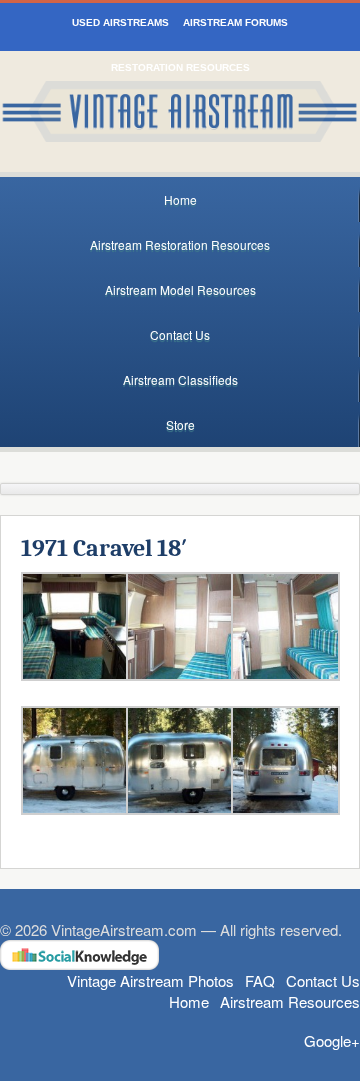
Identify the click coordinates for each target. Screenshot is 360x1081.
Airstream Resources (290, 1001)
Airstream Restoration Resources (180, 244)
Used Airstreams (120, 22)
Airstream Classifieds (180, 379)
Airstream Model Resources (180, 289)
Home (180, 199)
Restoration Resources (180, 67)
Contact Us (180, 334)
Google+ (332, 1040)
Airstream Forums (235, 22)
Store (180, 424)
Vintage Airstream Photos (150, 980)
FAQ (260, 980)
